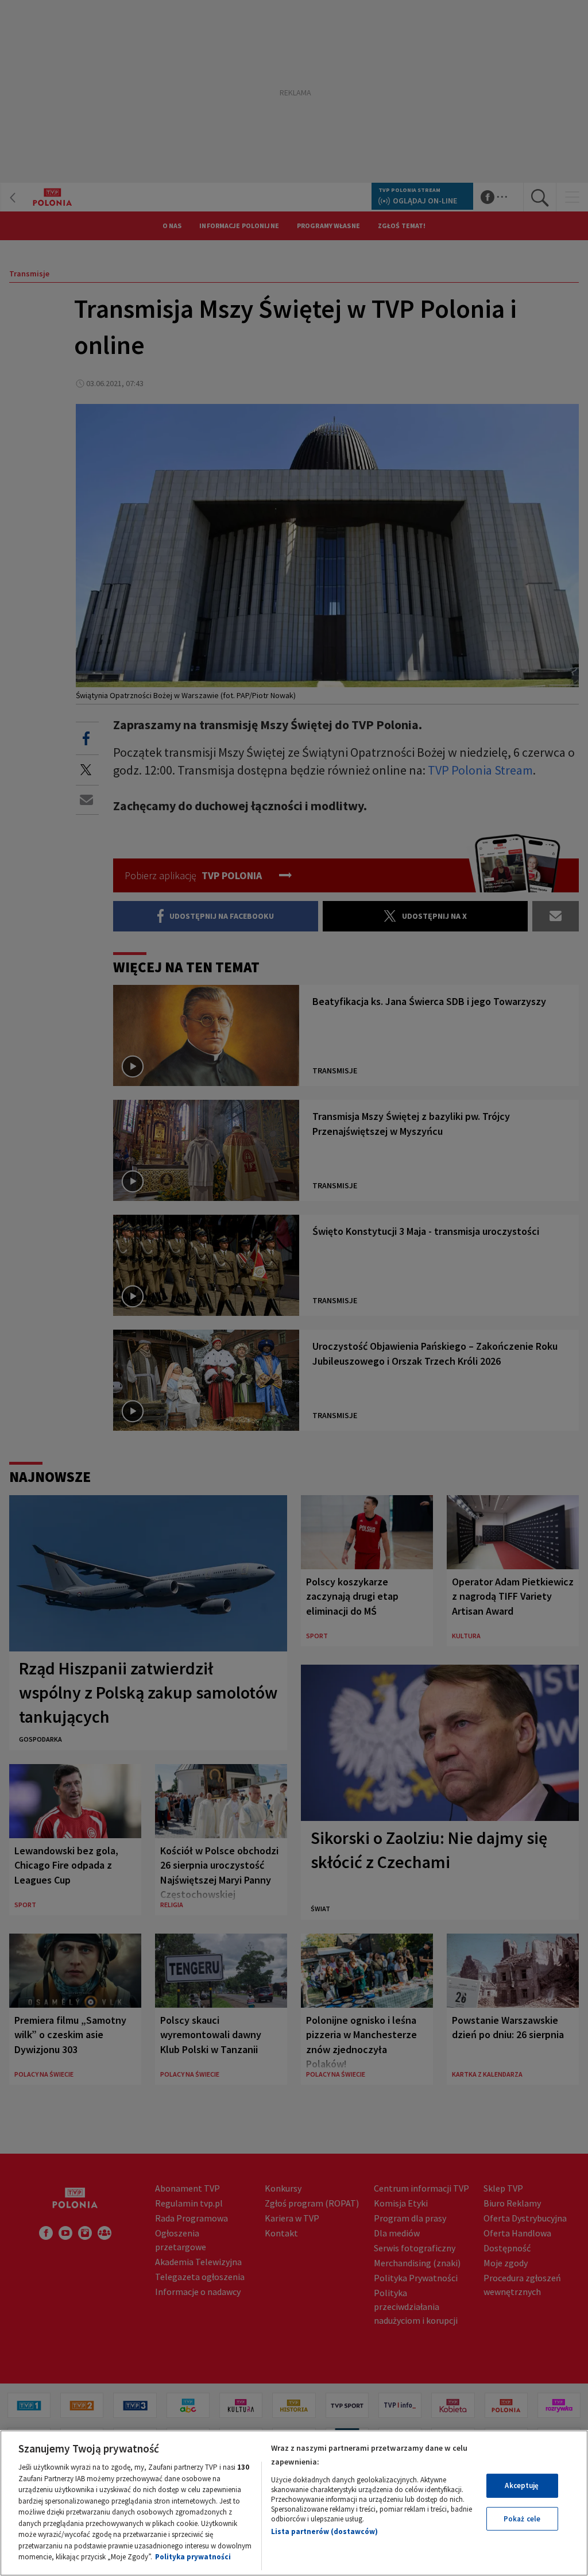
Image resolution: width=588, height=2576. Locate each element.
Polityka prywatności (193, 2557)
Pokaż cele (522, 2519)
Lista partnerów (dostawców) (324, 2531)
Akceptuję (522, 2485)
